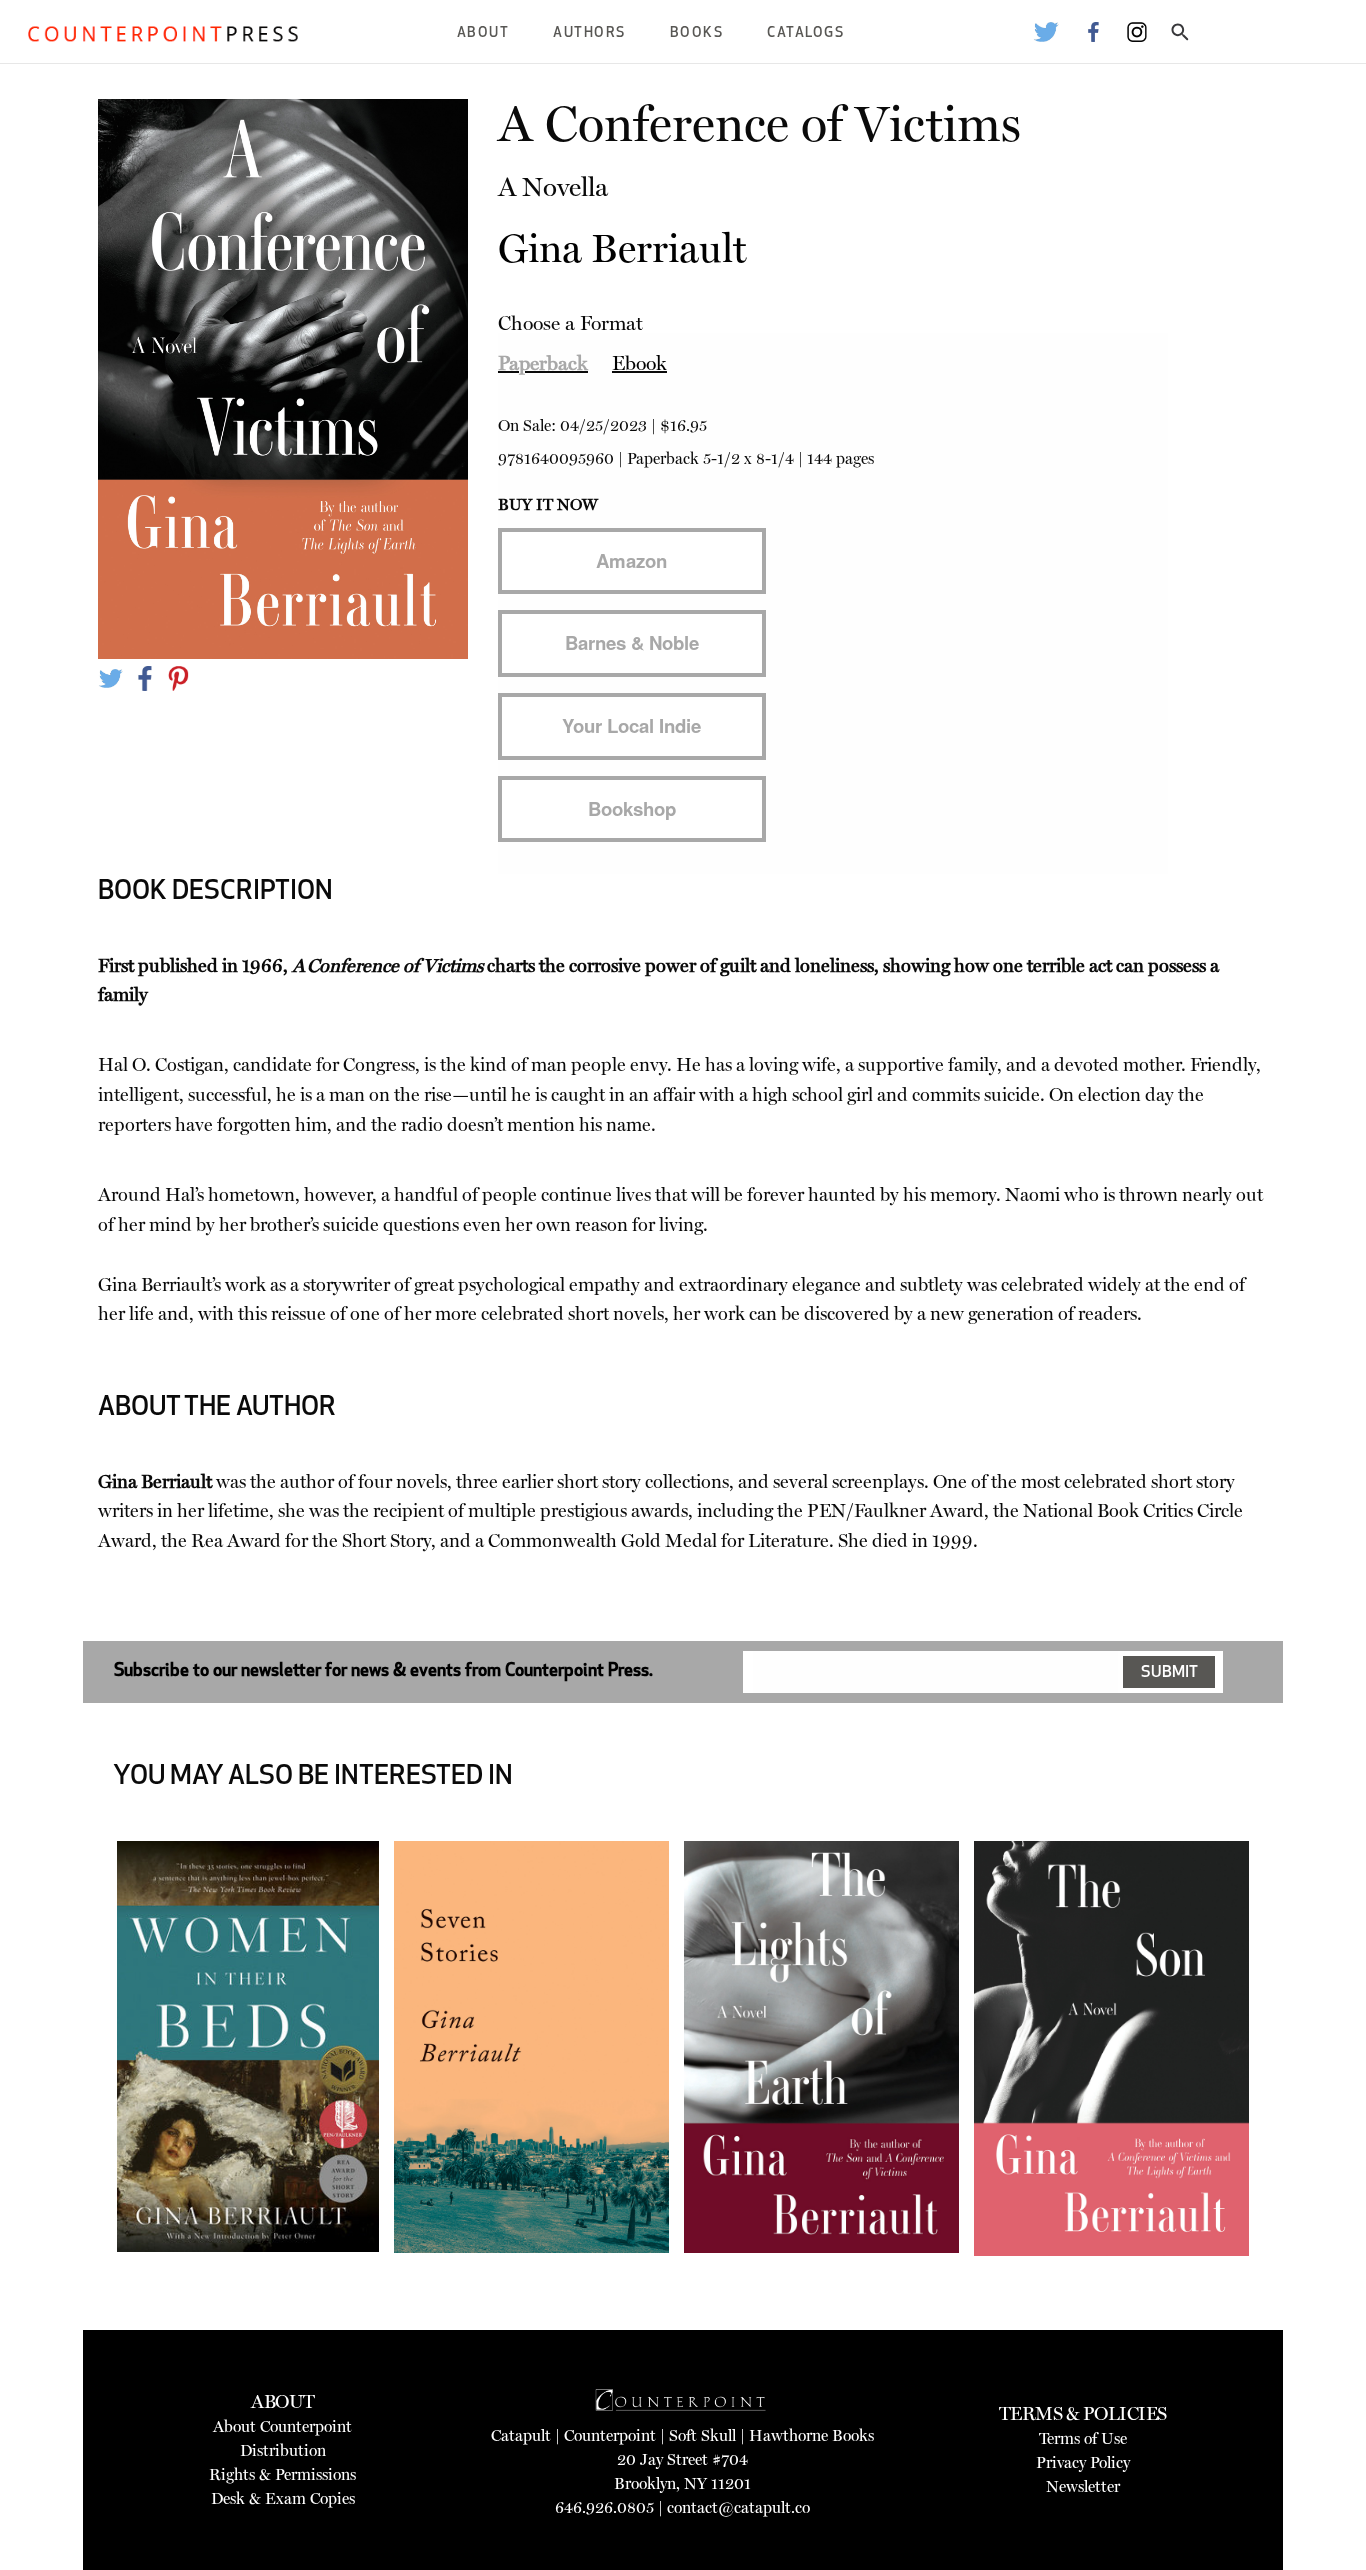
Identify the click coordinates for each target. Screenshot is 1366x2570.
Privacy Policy (1083, 2462)
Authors (589, 33)
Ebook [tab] (639, 363)
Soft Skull (702, 2435)
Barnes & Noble (632, 642)
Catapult (521, 2435)
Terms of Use (1083, 2438)
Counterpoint (610, 2435)
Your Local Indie (631, 725)
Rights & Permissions (282, 2474)
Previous (87, 2103)
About (483, 33)
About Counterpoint (282, 2426)
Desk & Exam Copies (283, 2498)
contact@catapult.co (738, 2507)
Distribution (283, 2450)
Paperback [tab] (543, 363)
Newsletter (1083, 2486)
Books (697, 33)
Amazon (631, 560)
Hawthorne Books (811, 2435)
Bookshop (632, 808)
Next (1279, 2103)
